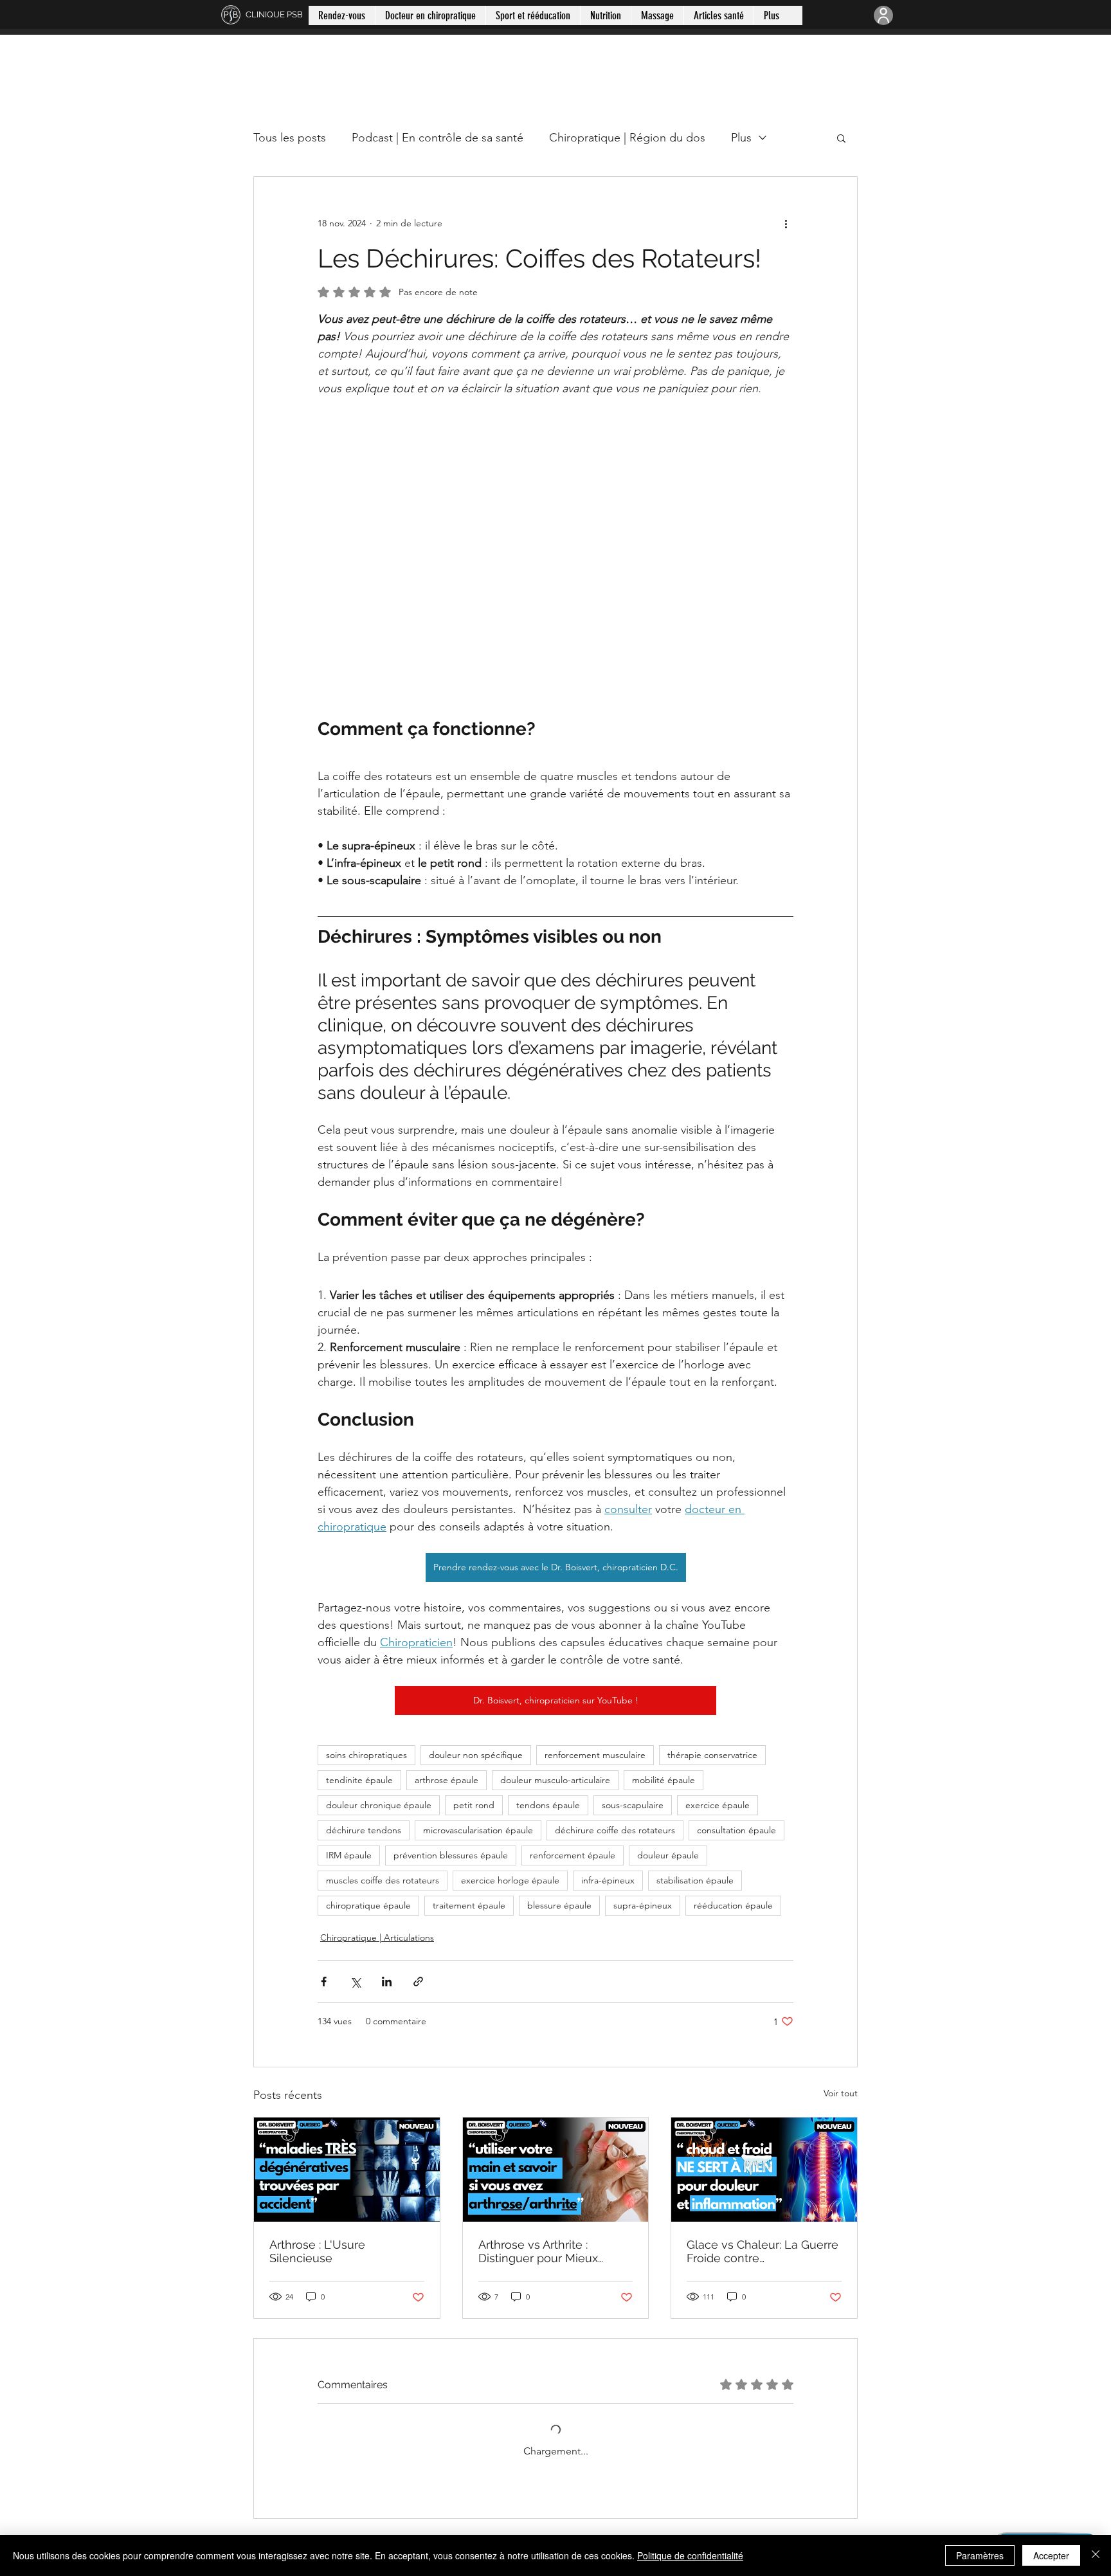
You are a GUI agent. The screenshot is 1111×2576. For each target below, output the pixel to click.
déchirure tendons (364, 1830)
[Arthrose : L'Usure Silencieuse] (347, 2170)
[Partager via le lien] (418, 1982)
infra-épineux (608, 1880)
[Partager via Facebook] (324, 1982)
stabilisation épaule (695, 1880)
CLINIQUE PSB (274, 14)
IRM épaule (349, 1855)
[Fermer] (1096, 2555)
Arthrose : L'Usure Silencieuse (317, 2251)
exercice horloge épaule (510, 1880)
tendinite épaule (359, 1780)
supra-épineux (643, 1905)
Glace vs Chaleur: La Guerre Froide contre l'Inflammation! (763, 2251)
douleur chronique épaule (379, 1805)
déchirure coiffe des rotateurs (615, 1830)
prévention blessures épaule (451, 1855)
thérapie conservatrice (712, 1755)
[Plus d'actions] (786, 223)
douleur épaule (668, 1855)
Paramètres (980, 2555)
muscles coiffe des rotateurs (383, 1880)
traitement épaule (469, 1905)
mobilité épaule (664, 1780)
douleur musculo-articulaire (555, 1780)
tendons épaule (548, 1805)
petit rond (474, 1805)
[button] (841, 138)
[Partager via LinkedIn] (387, 1982)
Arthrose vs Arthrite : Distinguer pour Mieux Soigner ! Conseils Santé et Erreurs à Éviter (552, 2251)
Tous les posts (290, 138)
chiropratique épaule (368, 1905)
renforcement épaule (573, 1855)
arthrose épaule (447, 1780)
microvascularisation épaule (478, 1830)
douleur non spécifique (476, 1755)
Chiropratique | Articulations (377, 1937)
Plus (741, 138)
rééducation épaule (733, 1905)
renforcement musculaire (595, 1755)
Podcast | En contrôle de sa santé (438, 138)
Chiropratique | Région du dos (627, 138)
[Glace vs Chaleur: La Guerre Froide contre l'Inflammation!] (764, 2170)
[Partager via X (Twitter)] (355, 1982)
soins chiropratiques (366, 1755)
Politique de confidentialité (690, 2555)
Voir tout (841, 2093)
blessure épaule (559, 1905)
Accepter (1051, 2555)
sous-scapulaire (633, 1805)
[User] (883, 15)
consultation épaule (736, 1830)
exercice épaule (718, 1805)
